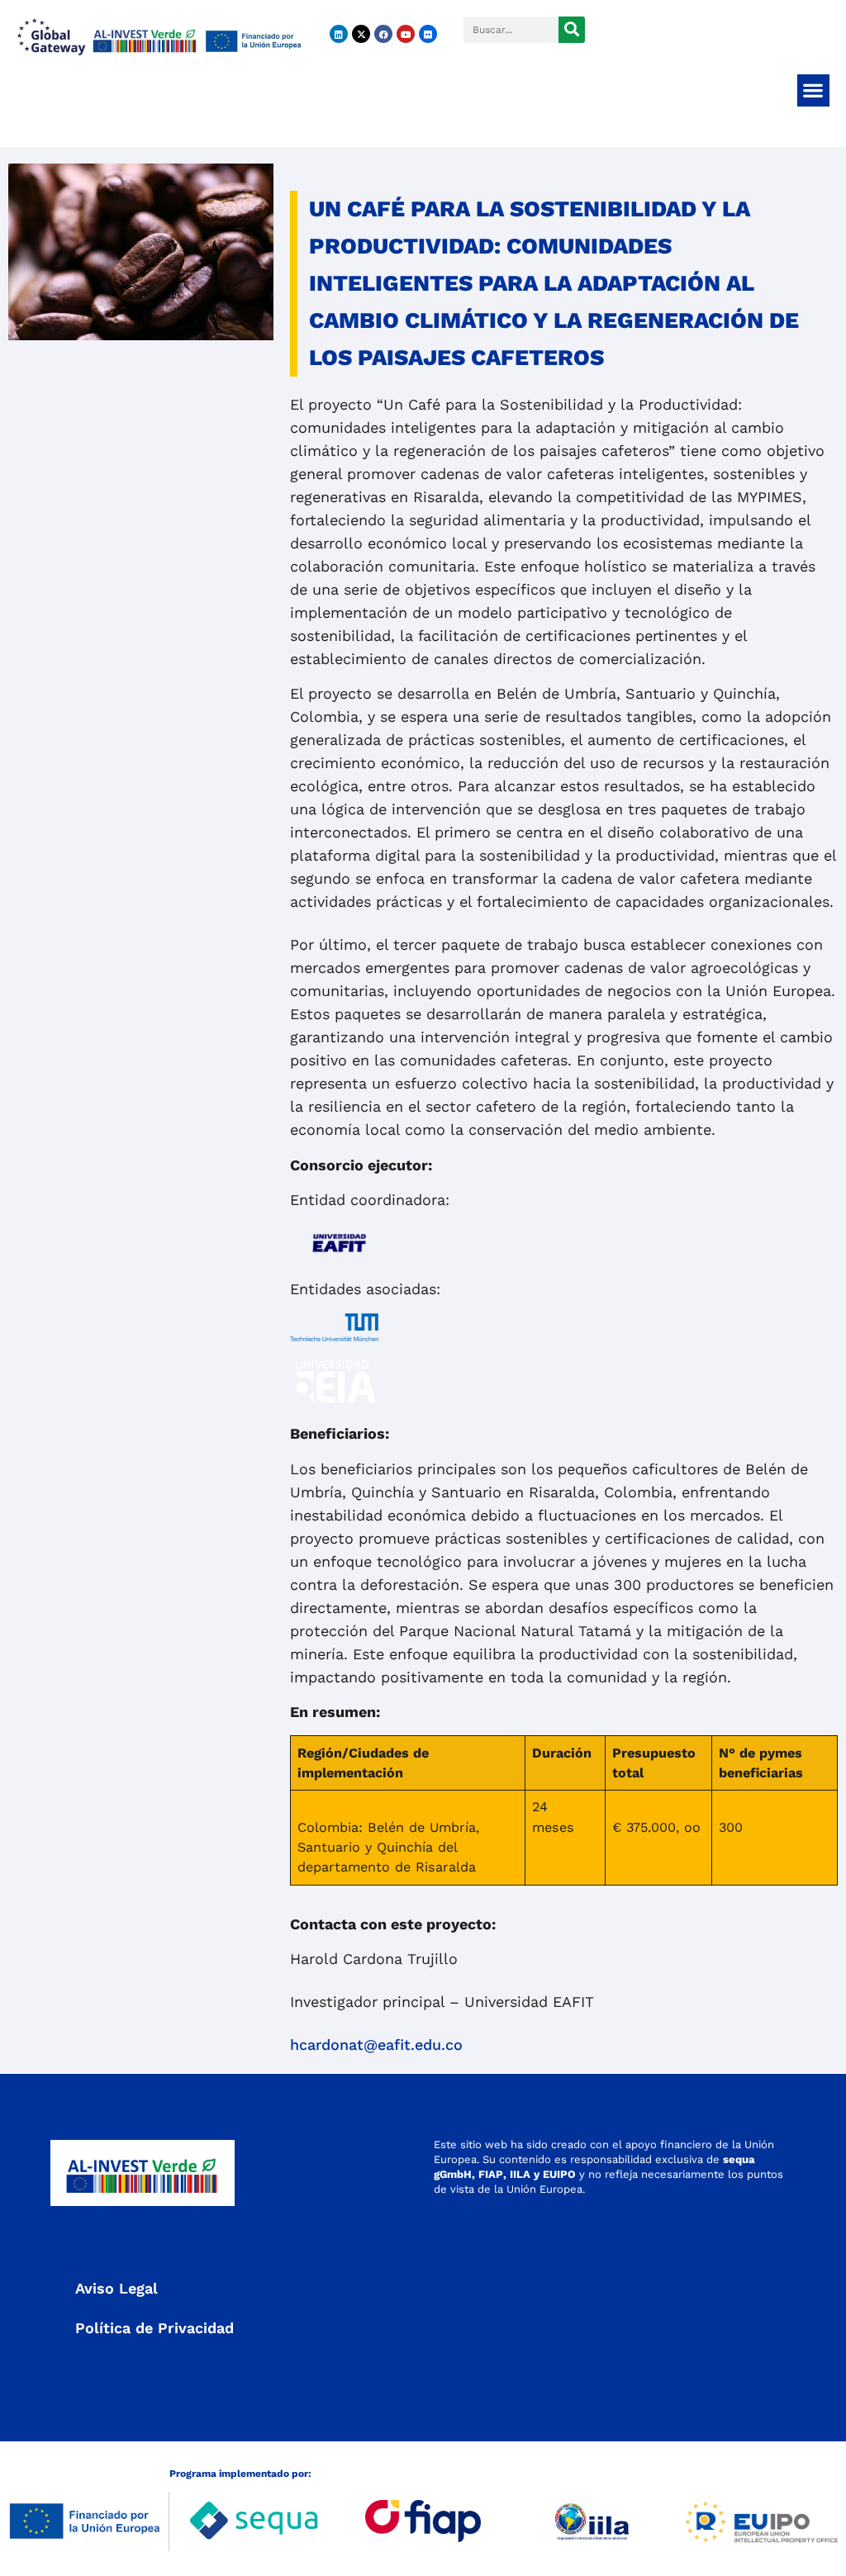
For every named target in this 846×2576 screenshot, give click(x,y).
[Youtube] (406, 34)
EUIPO (559, 2174)
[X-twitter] (361, 34)
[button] (813, 90)
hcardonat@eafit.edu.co (376, 2045)
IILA (518, 2174)
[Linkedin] (339, 34)
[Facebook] (383, 34)
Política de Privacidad (154, 2328)
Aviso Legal (116, 2288)
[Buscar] (572, 30)
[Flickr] (428, 34)
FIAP (491, 2174)
